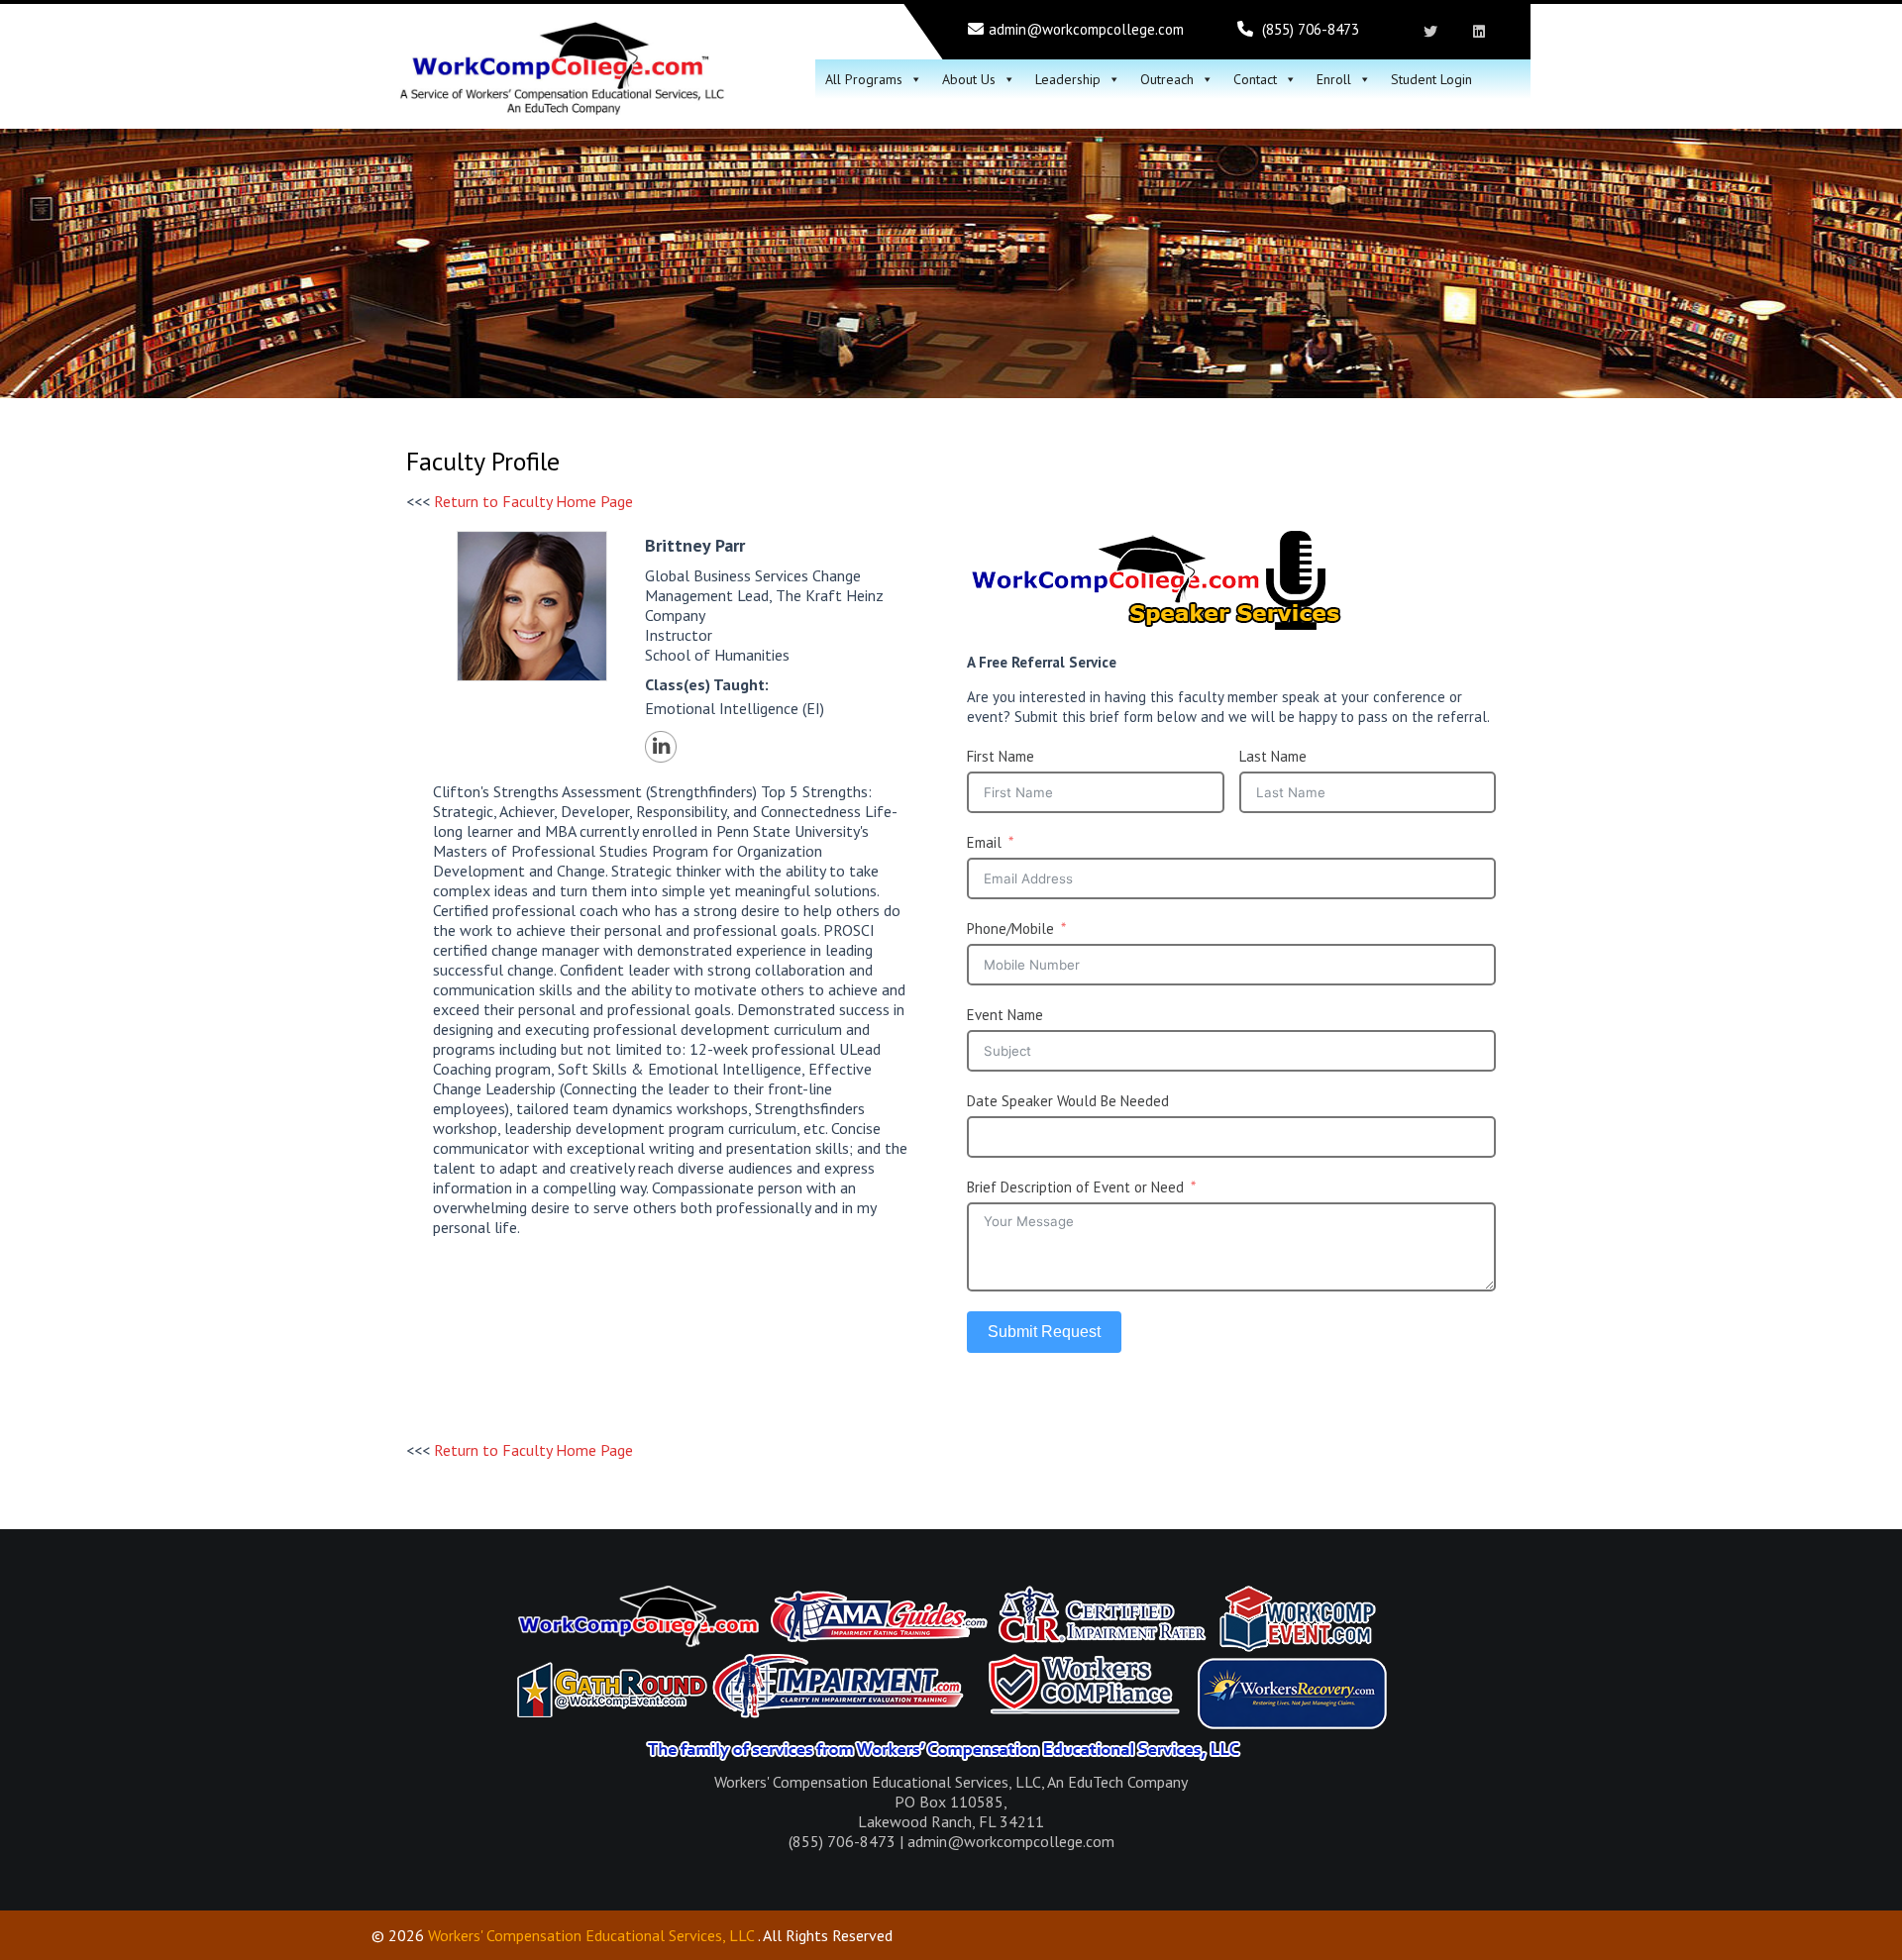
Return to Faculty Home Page (533, 501)
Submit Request (1044, 1332)
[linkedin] (1479, 32)
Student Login (1431, 79)
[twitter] (1430, 32)
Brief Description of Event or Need (1075, 1187)
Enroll (1334, 79)
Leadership (1068, 79)
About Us (969, 79)
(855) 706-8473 (1311, 29)
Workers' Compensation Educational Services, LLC (591, 1935)
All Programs (864, 79)
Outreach (1167, 79)
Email (984, 842)
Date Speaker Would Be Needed (1068, 1101)
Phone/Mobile (1010, 928)
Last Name (1273, 756)
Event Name (1005, 1015)
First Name (1001, 756)
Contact (1255, 79)
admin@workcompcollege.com (1086, 29)
